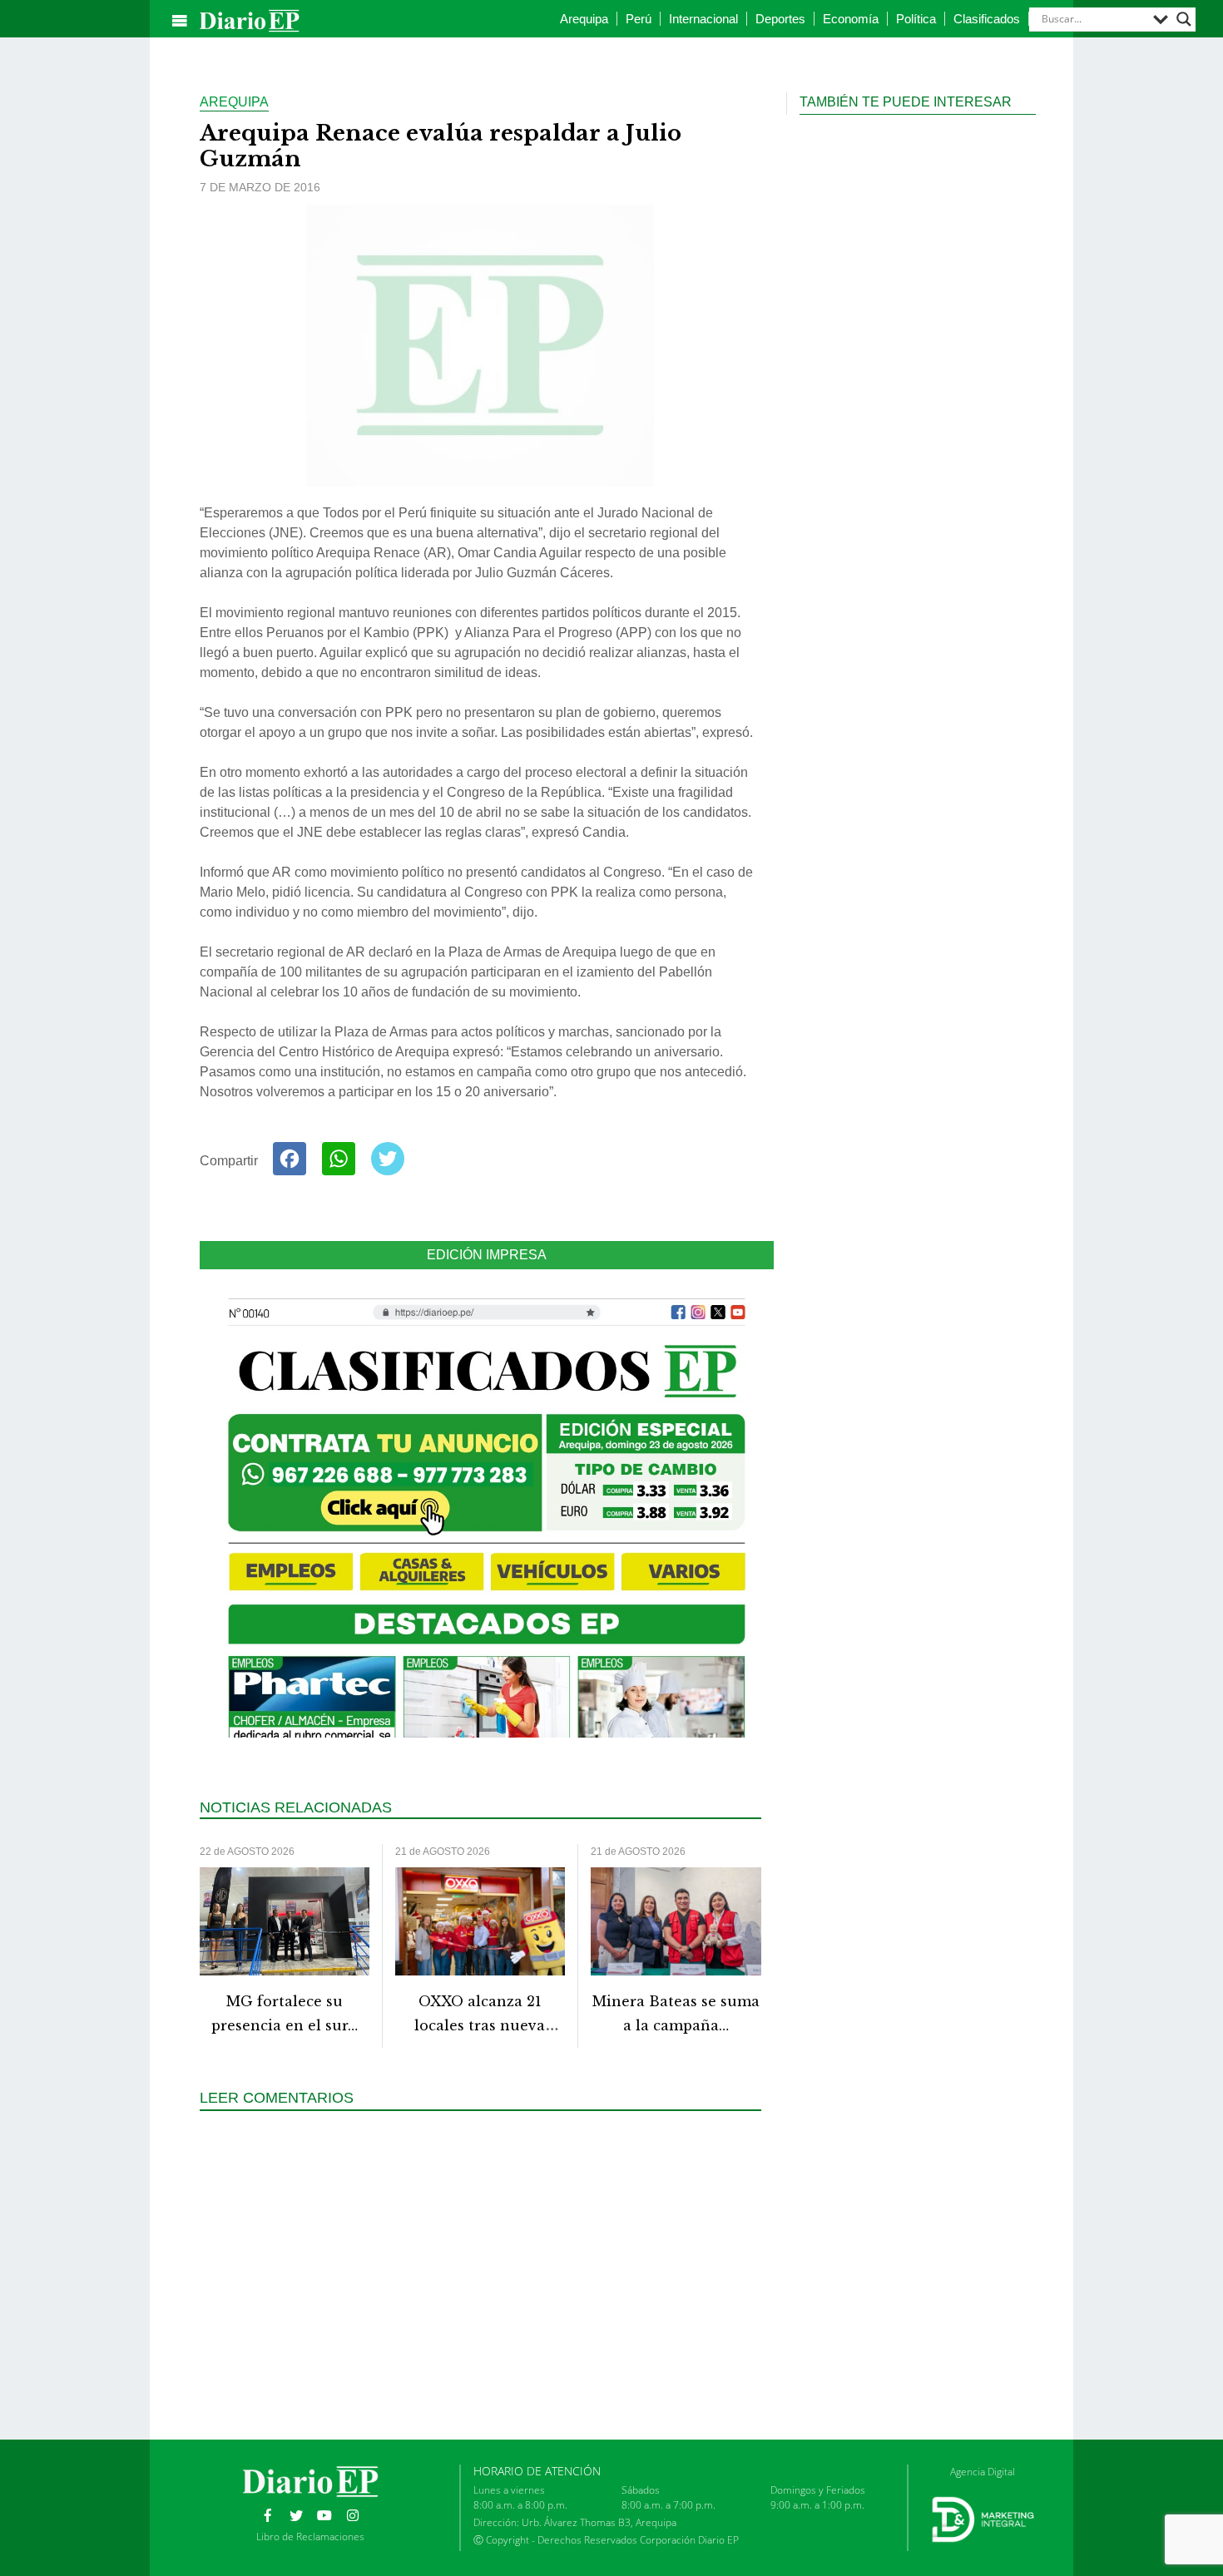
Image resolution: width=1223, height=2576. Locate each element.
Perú (639, 19)
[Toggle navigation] (180, 21)
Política (916, 19)
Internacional (703, 19)
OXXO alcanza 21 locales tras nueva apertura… (480, 2025)
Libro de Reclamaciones (310, 2536)
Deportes (780, 19)
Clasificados (987, 19)
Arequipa (584, 19)
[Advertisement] (487, 2273)
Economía (851, 19)
